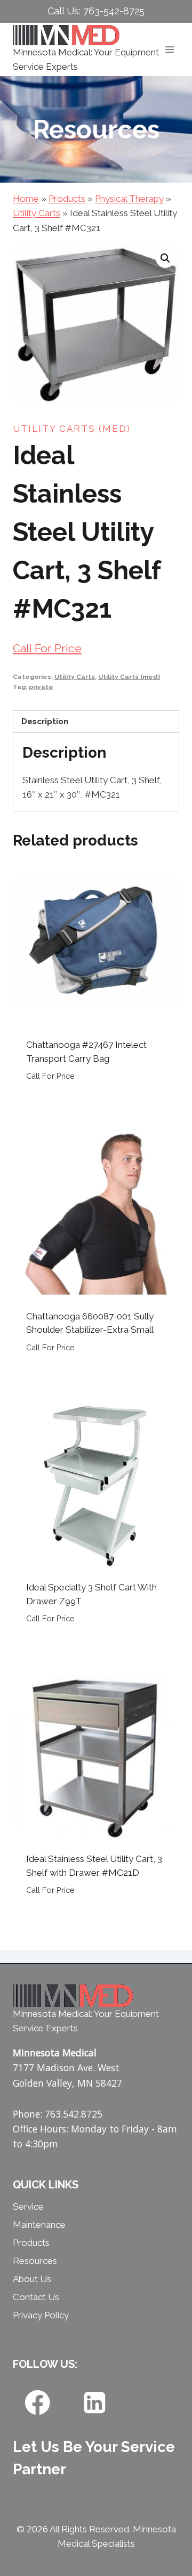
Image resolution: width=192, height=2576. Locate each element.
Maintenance (39, 2225)
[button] (165, 258)
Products (67, 199)
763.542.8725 (74, 2114)
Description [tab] (45, 721)
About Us (32, 2279)
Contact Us (36, 2297)
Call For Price (47, 648)
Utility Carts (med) (72, 429)
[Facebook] (38, 2402)
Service (28, 2206)
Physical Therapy (129, 199)
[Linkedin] (95, 2402)
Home (26, 199)
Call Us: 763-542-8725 (96, 11)
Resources (35, 2261)
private (41, 687)
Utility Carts (37, 213)
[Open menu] (169, 50)
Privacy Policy (41, 2315)
